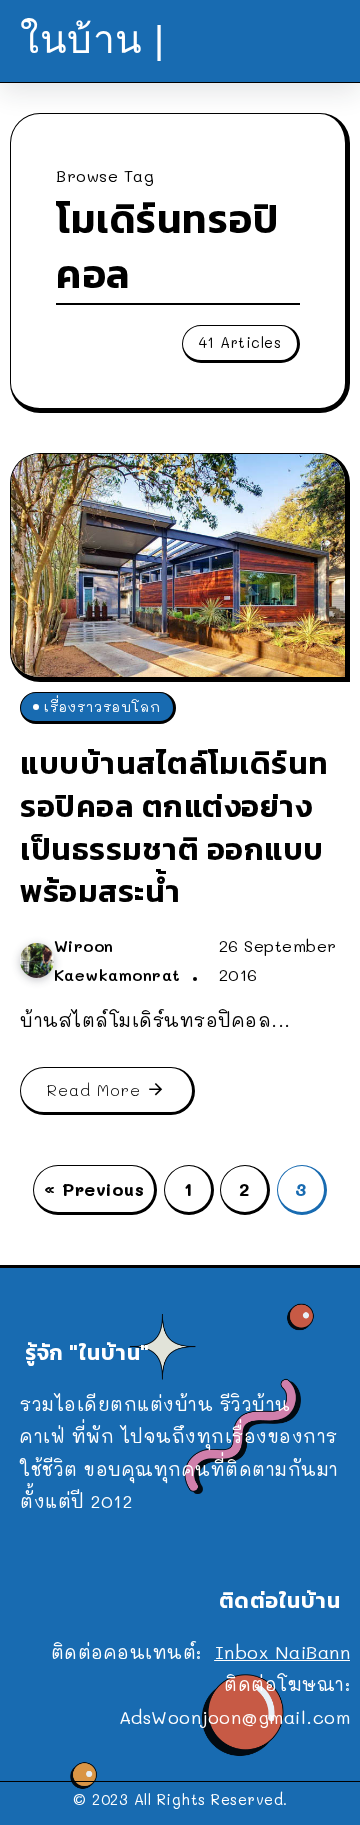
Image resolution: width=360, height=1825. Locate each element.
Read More (94, 1089)
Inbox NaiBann (283, 1652)
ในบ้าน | (92, 39)
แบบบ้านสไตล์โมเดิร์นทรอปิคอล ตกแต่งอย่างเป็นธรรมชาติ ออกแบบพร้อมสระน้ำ (174, 827)
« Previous (94, 1189)
